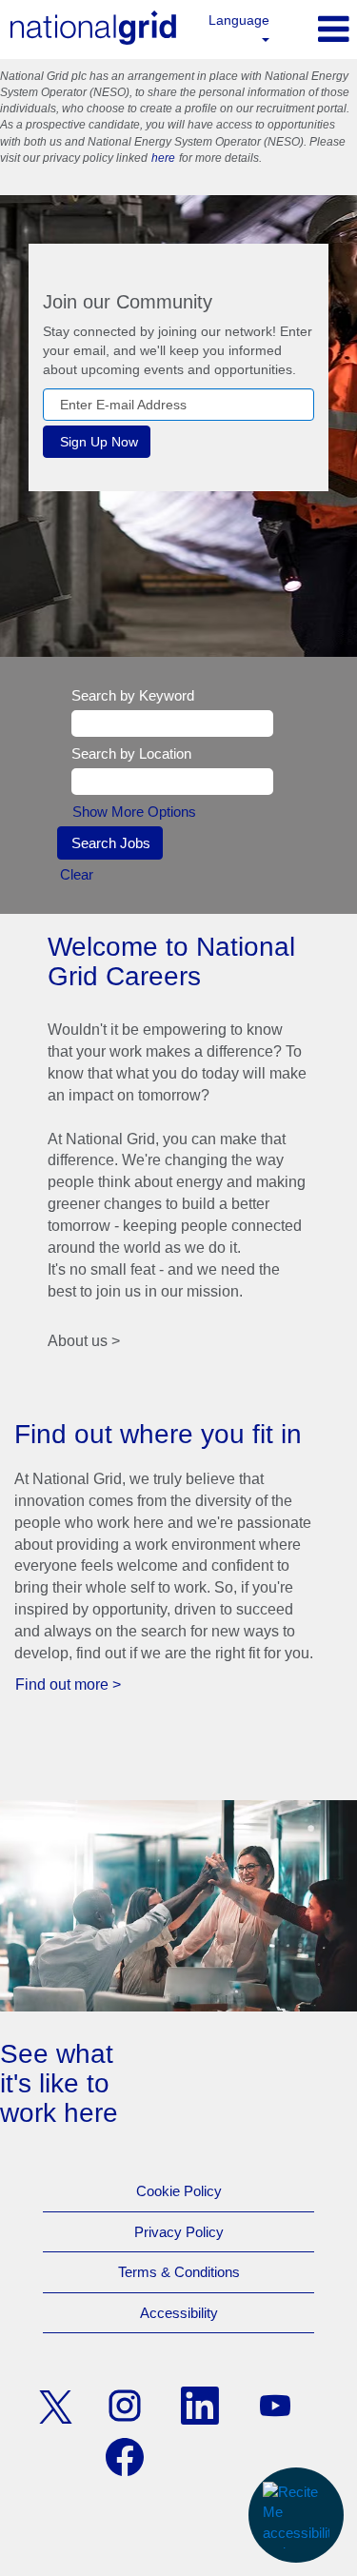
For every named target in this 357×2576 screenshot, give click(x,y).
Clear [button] (77, 874)
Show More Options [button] (134, 812)
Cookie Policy (179, 2191)
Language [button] (239, 20)
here (163, 158)
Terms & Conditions (179, 2272)
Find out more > (68, 1684)
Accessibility (179, 2313)
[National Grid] (93, 28)
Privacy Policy (179, 2232)
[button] (321, 29)
